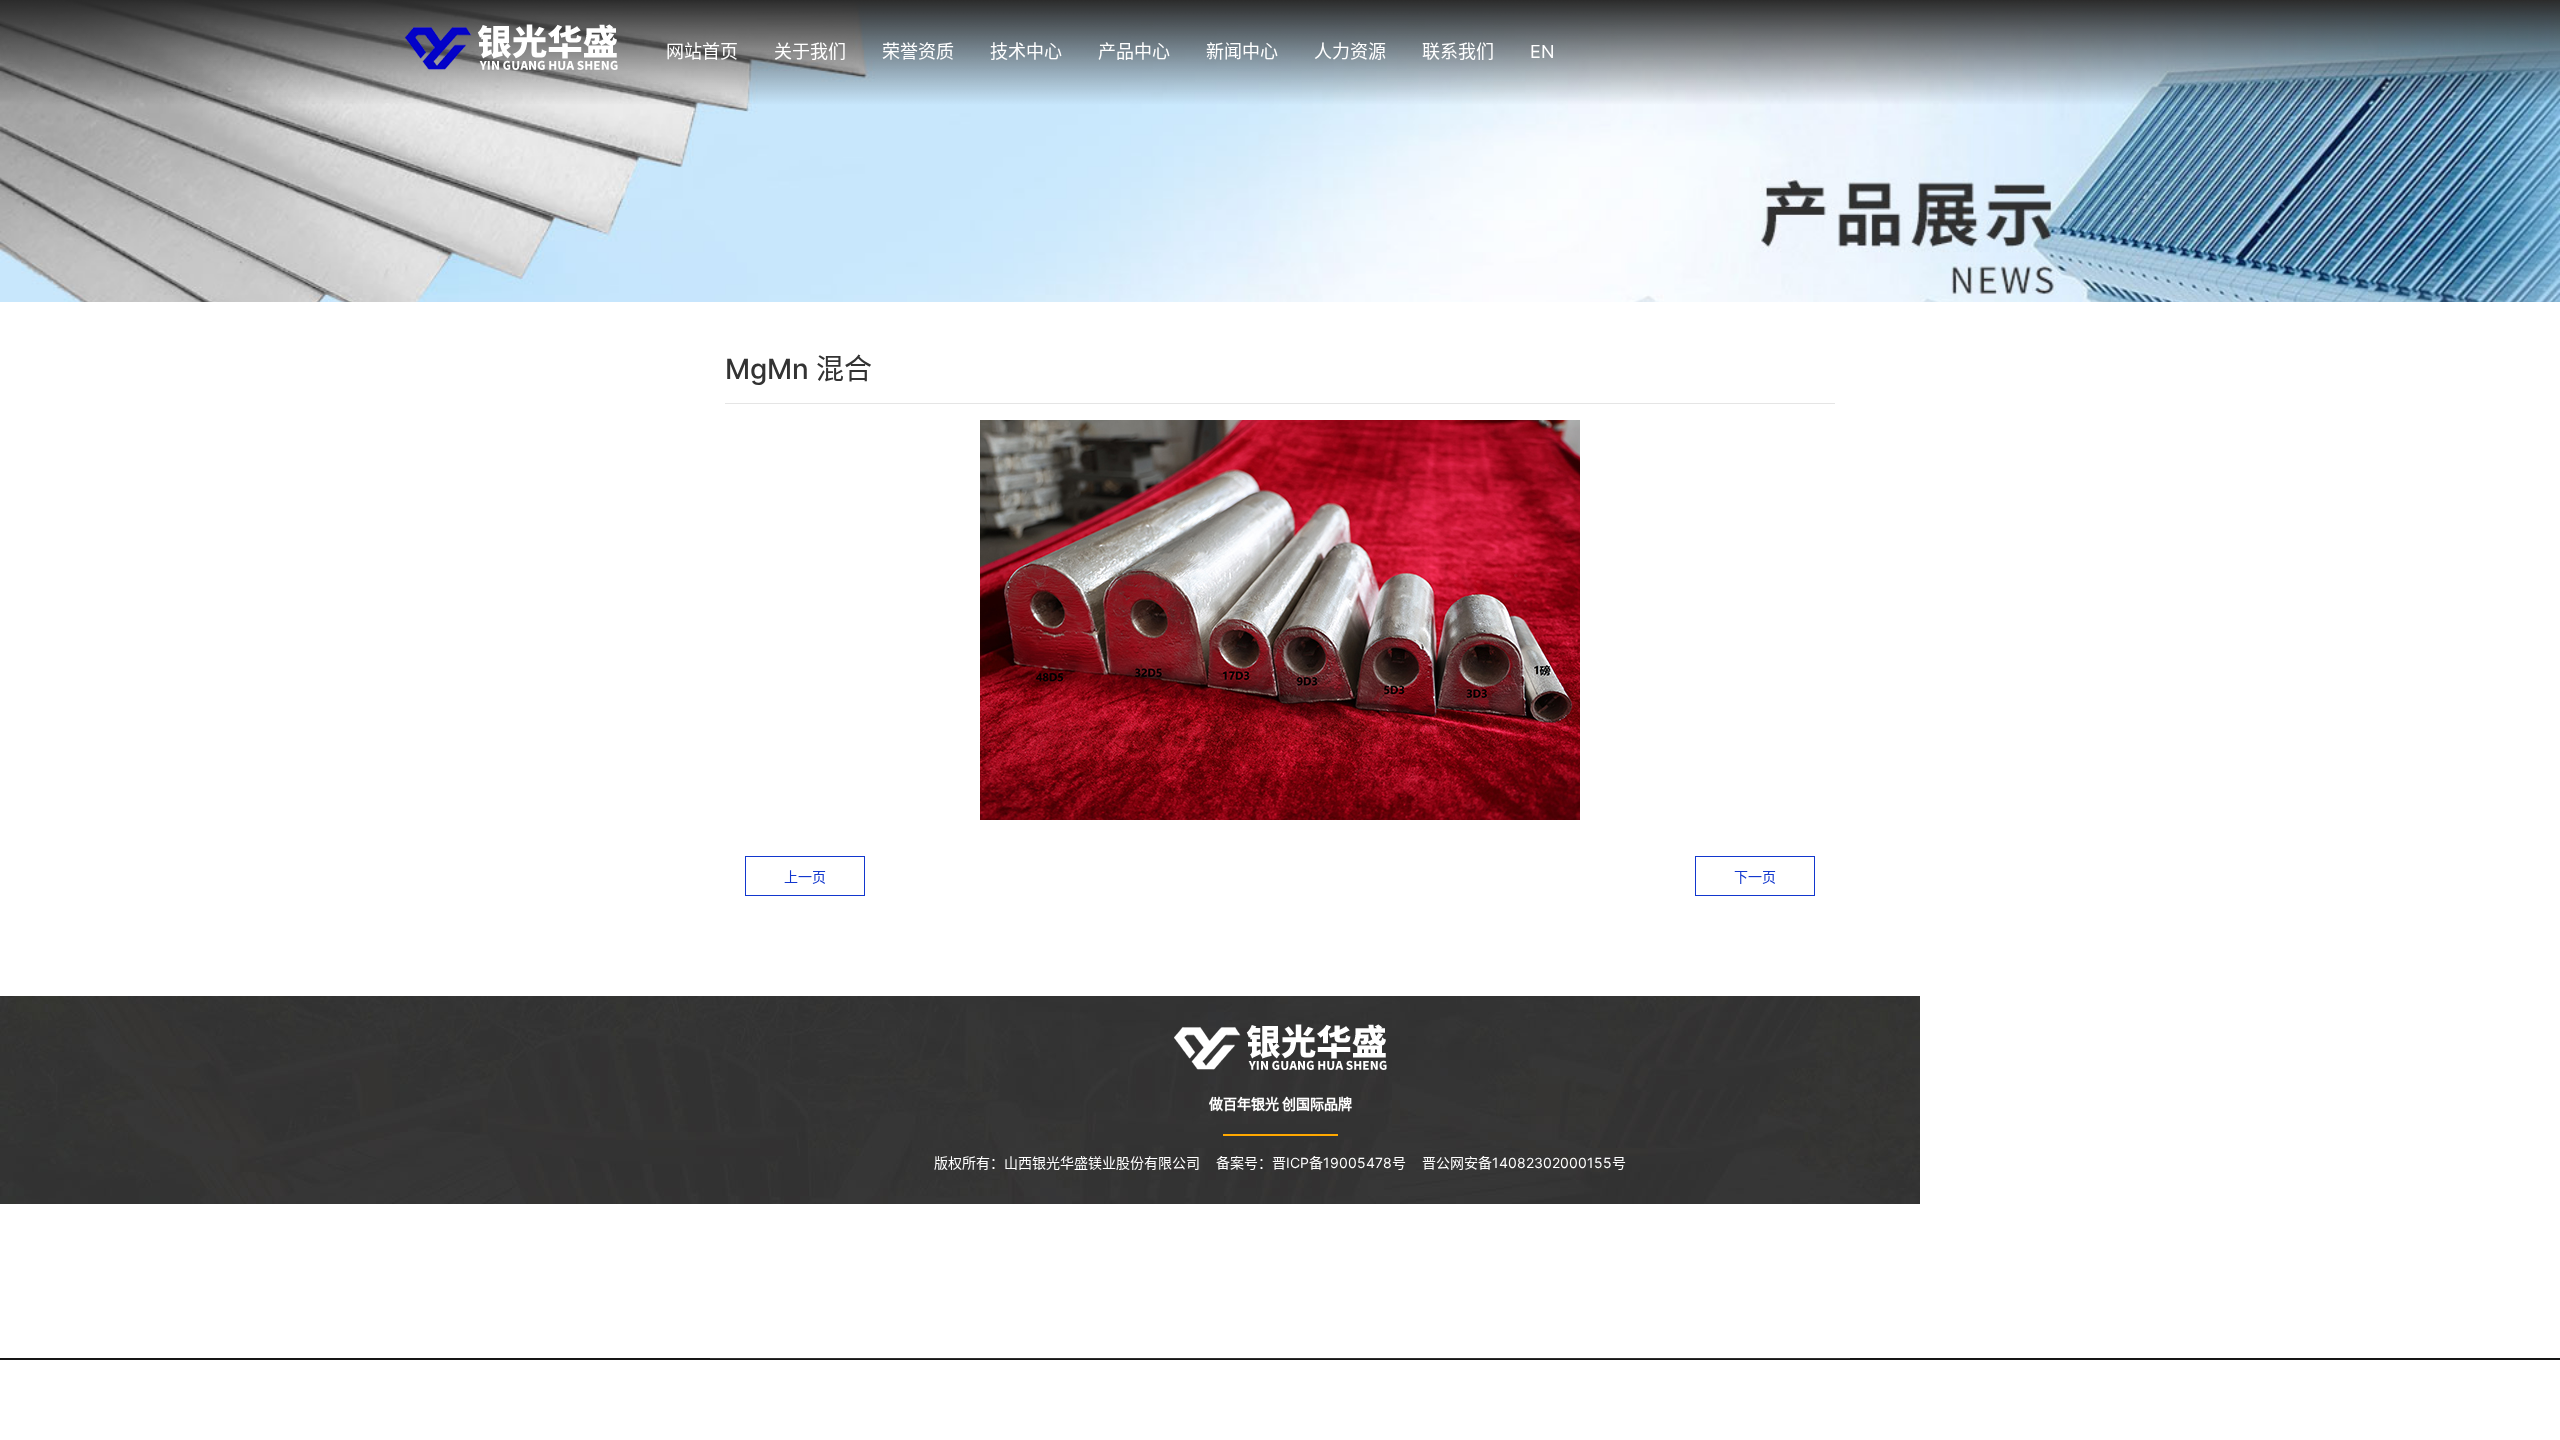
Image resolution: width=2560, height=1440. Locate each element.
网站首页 (702, 51)
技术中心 (1026, 51)
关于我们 (810, 51)
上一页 (805, 876)
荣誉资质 (918, 51)
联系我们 (1458, 51)
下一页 (1755, 876)
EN (1542, 51)
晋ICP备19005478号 (1347, 1162)
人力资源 (1350, 51)
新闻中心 (1242, 51)
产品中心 (1134, 51)
